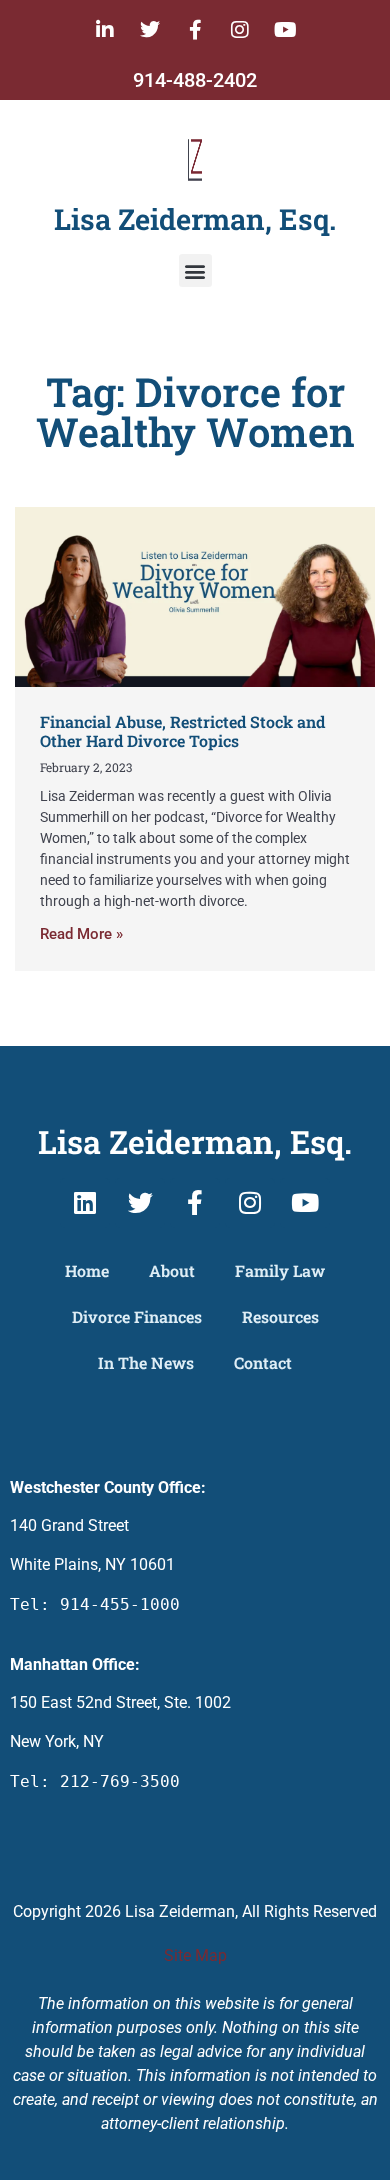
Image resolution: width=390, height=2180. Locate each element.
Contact (263, 1362)
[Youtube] (285, 30)
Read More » (81, 934)
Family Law (280, 1270)
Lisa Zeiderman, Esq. (195, 219)
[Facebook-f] (195, 30)
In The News (146, 1362)
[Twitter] (150, 30)
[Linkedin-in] (105, 30)
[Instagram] (240, 30)
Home (87, 1270)
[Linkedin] (85, 1203)
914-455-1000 (120, 1604)
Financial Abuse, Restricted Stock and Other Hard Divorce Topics (182, 731)
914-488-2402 (195, 80)
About (172, 1270)
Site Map (195, 1955)
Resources (280, 1316)
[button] (195, 270)
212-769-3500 (120, 1781)
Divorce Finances (137, 1316)
